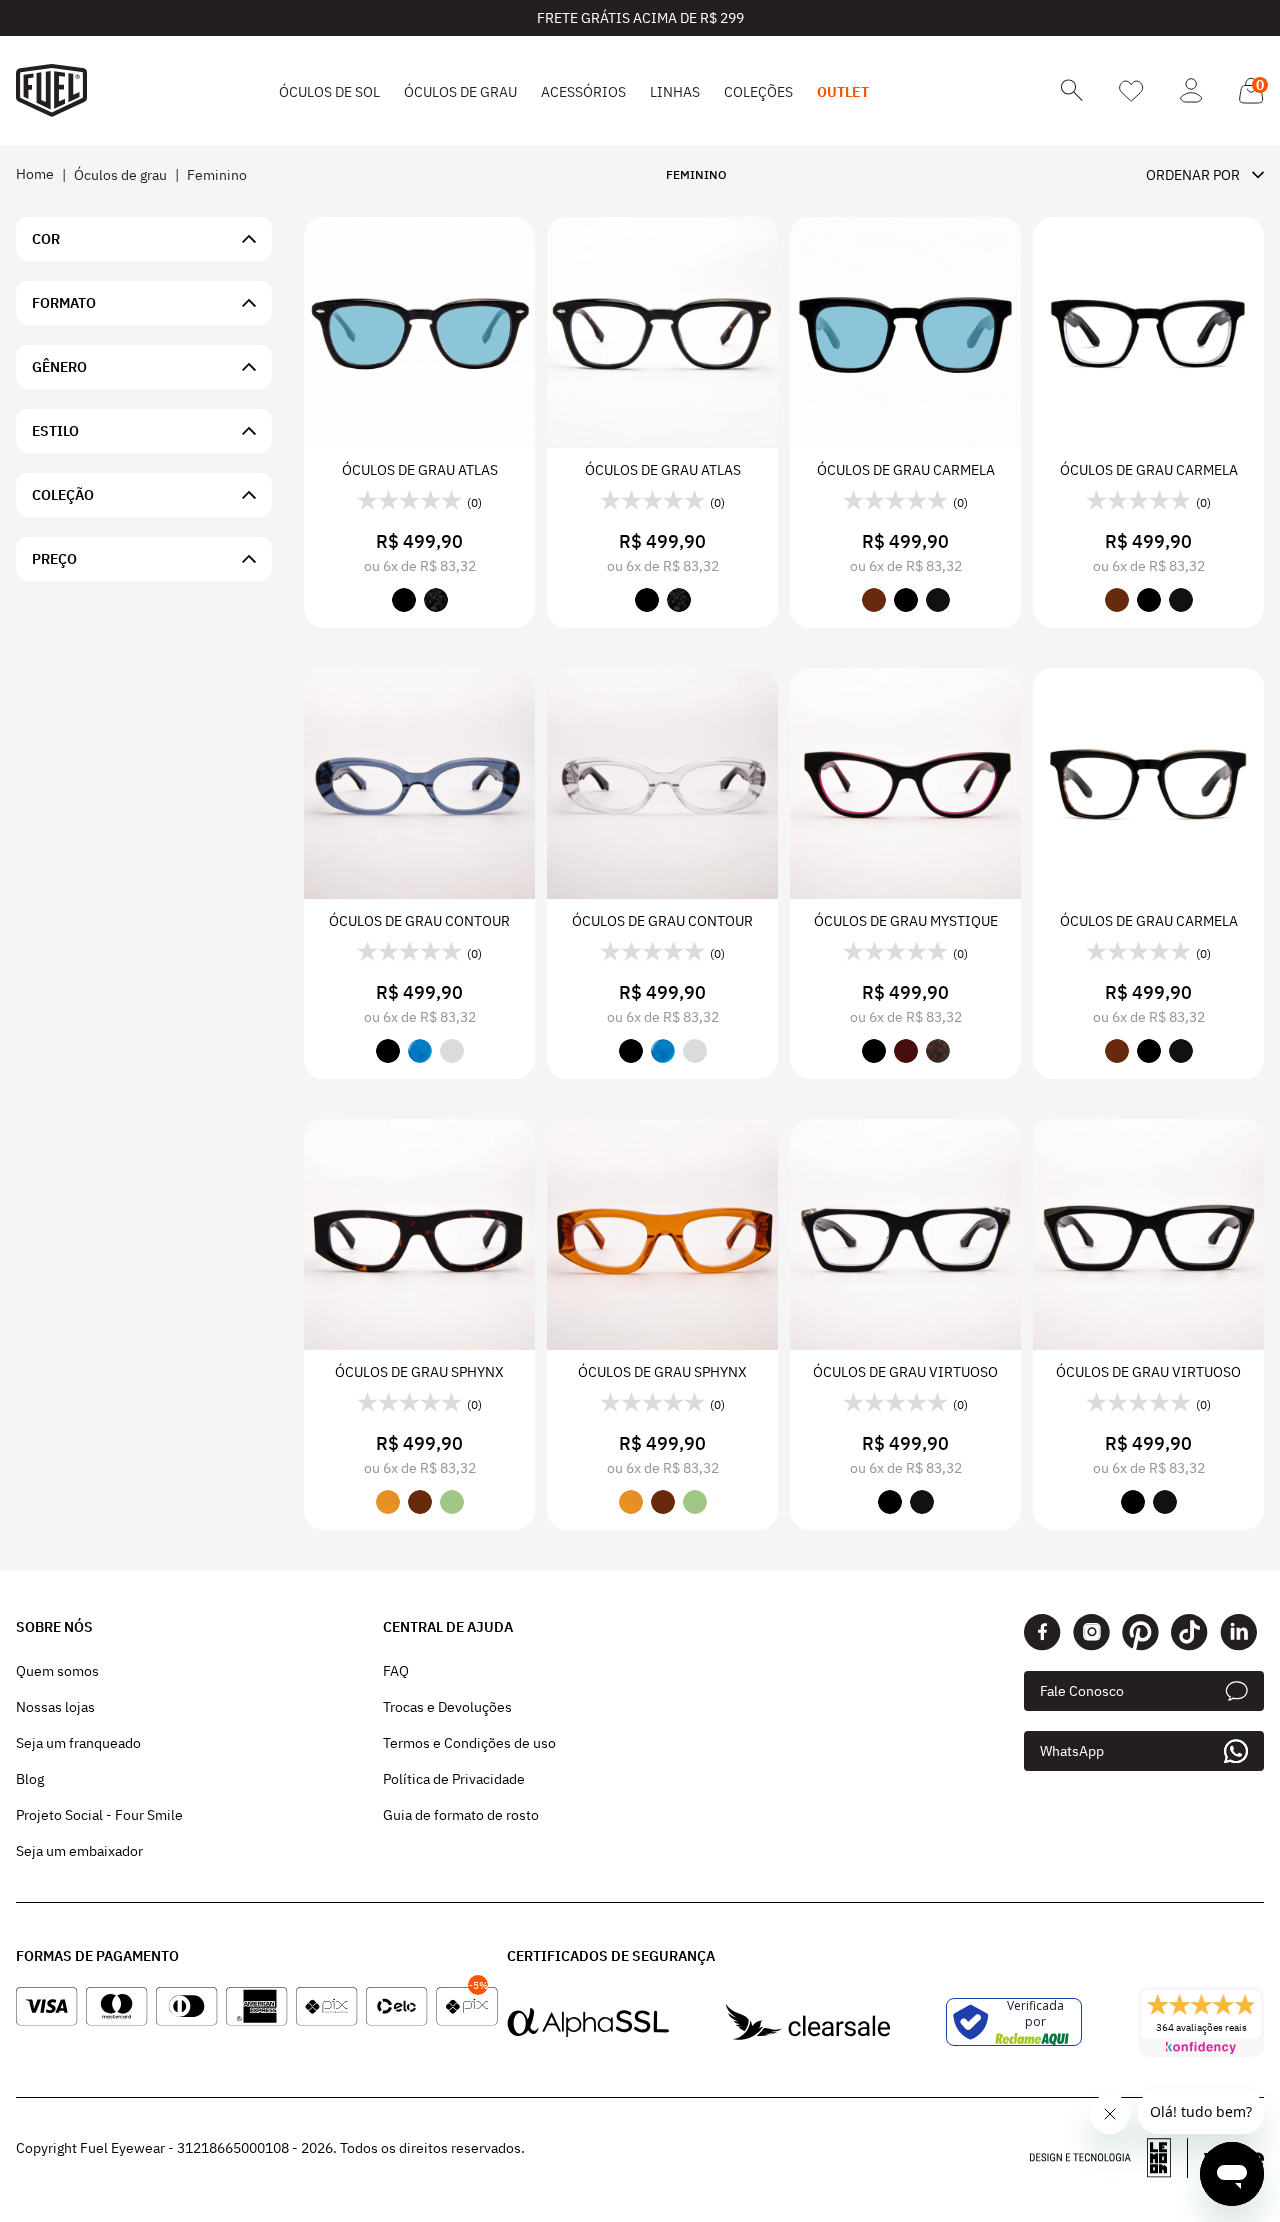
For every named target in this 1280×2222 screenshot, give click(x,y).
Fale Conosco (1082, 1691)
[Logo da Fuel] (51, 90)
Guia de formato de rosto (461, 1815)
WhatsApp (1072, 1751)
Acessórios (583, 92)
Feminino (217, 175)
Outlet (843, 92)
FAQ (396, 1671)
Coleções (758, 92)
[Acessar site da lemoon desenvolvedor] (1109, 2158)
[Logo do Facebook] (1042, 1632)
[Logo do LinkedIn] (1238, 1632)
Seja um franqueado (78, 1743)
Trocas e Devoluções (447, 1707)
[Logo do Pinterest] (1140, 1632)
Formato (64, 303)
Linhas (675, 92)
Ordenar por (1193, 175)
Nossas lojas (55, 1707)
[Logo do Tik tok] (1189, 1632)
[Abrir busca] (1072, 90)
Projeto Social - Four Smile (99, 1815)
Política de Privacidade (454, 1779)
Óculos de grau (460, 92)
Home (35, 174)
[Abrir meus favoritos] (1131, 91)
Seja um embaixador (79, 1851)
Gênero (59, 367)
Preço (54, 559)
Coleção (63, 495)
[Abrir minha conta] (1191, 90)
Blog (30, 1779)
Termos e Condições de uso (469, 1743)
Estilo (55, 431)
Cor (46, 239)
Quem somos (57, 1671)
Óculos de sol (329, 92)
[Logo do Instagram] (1091, 1632)
